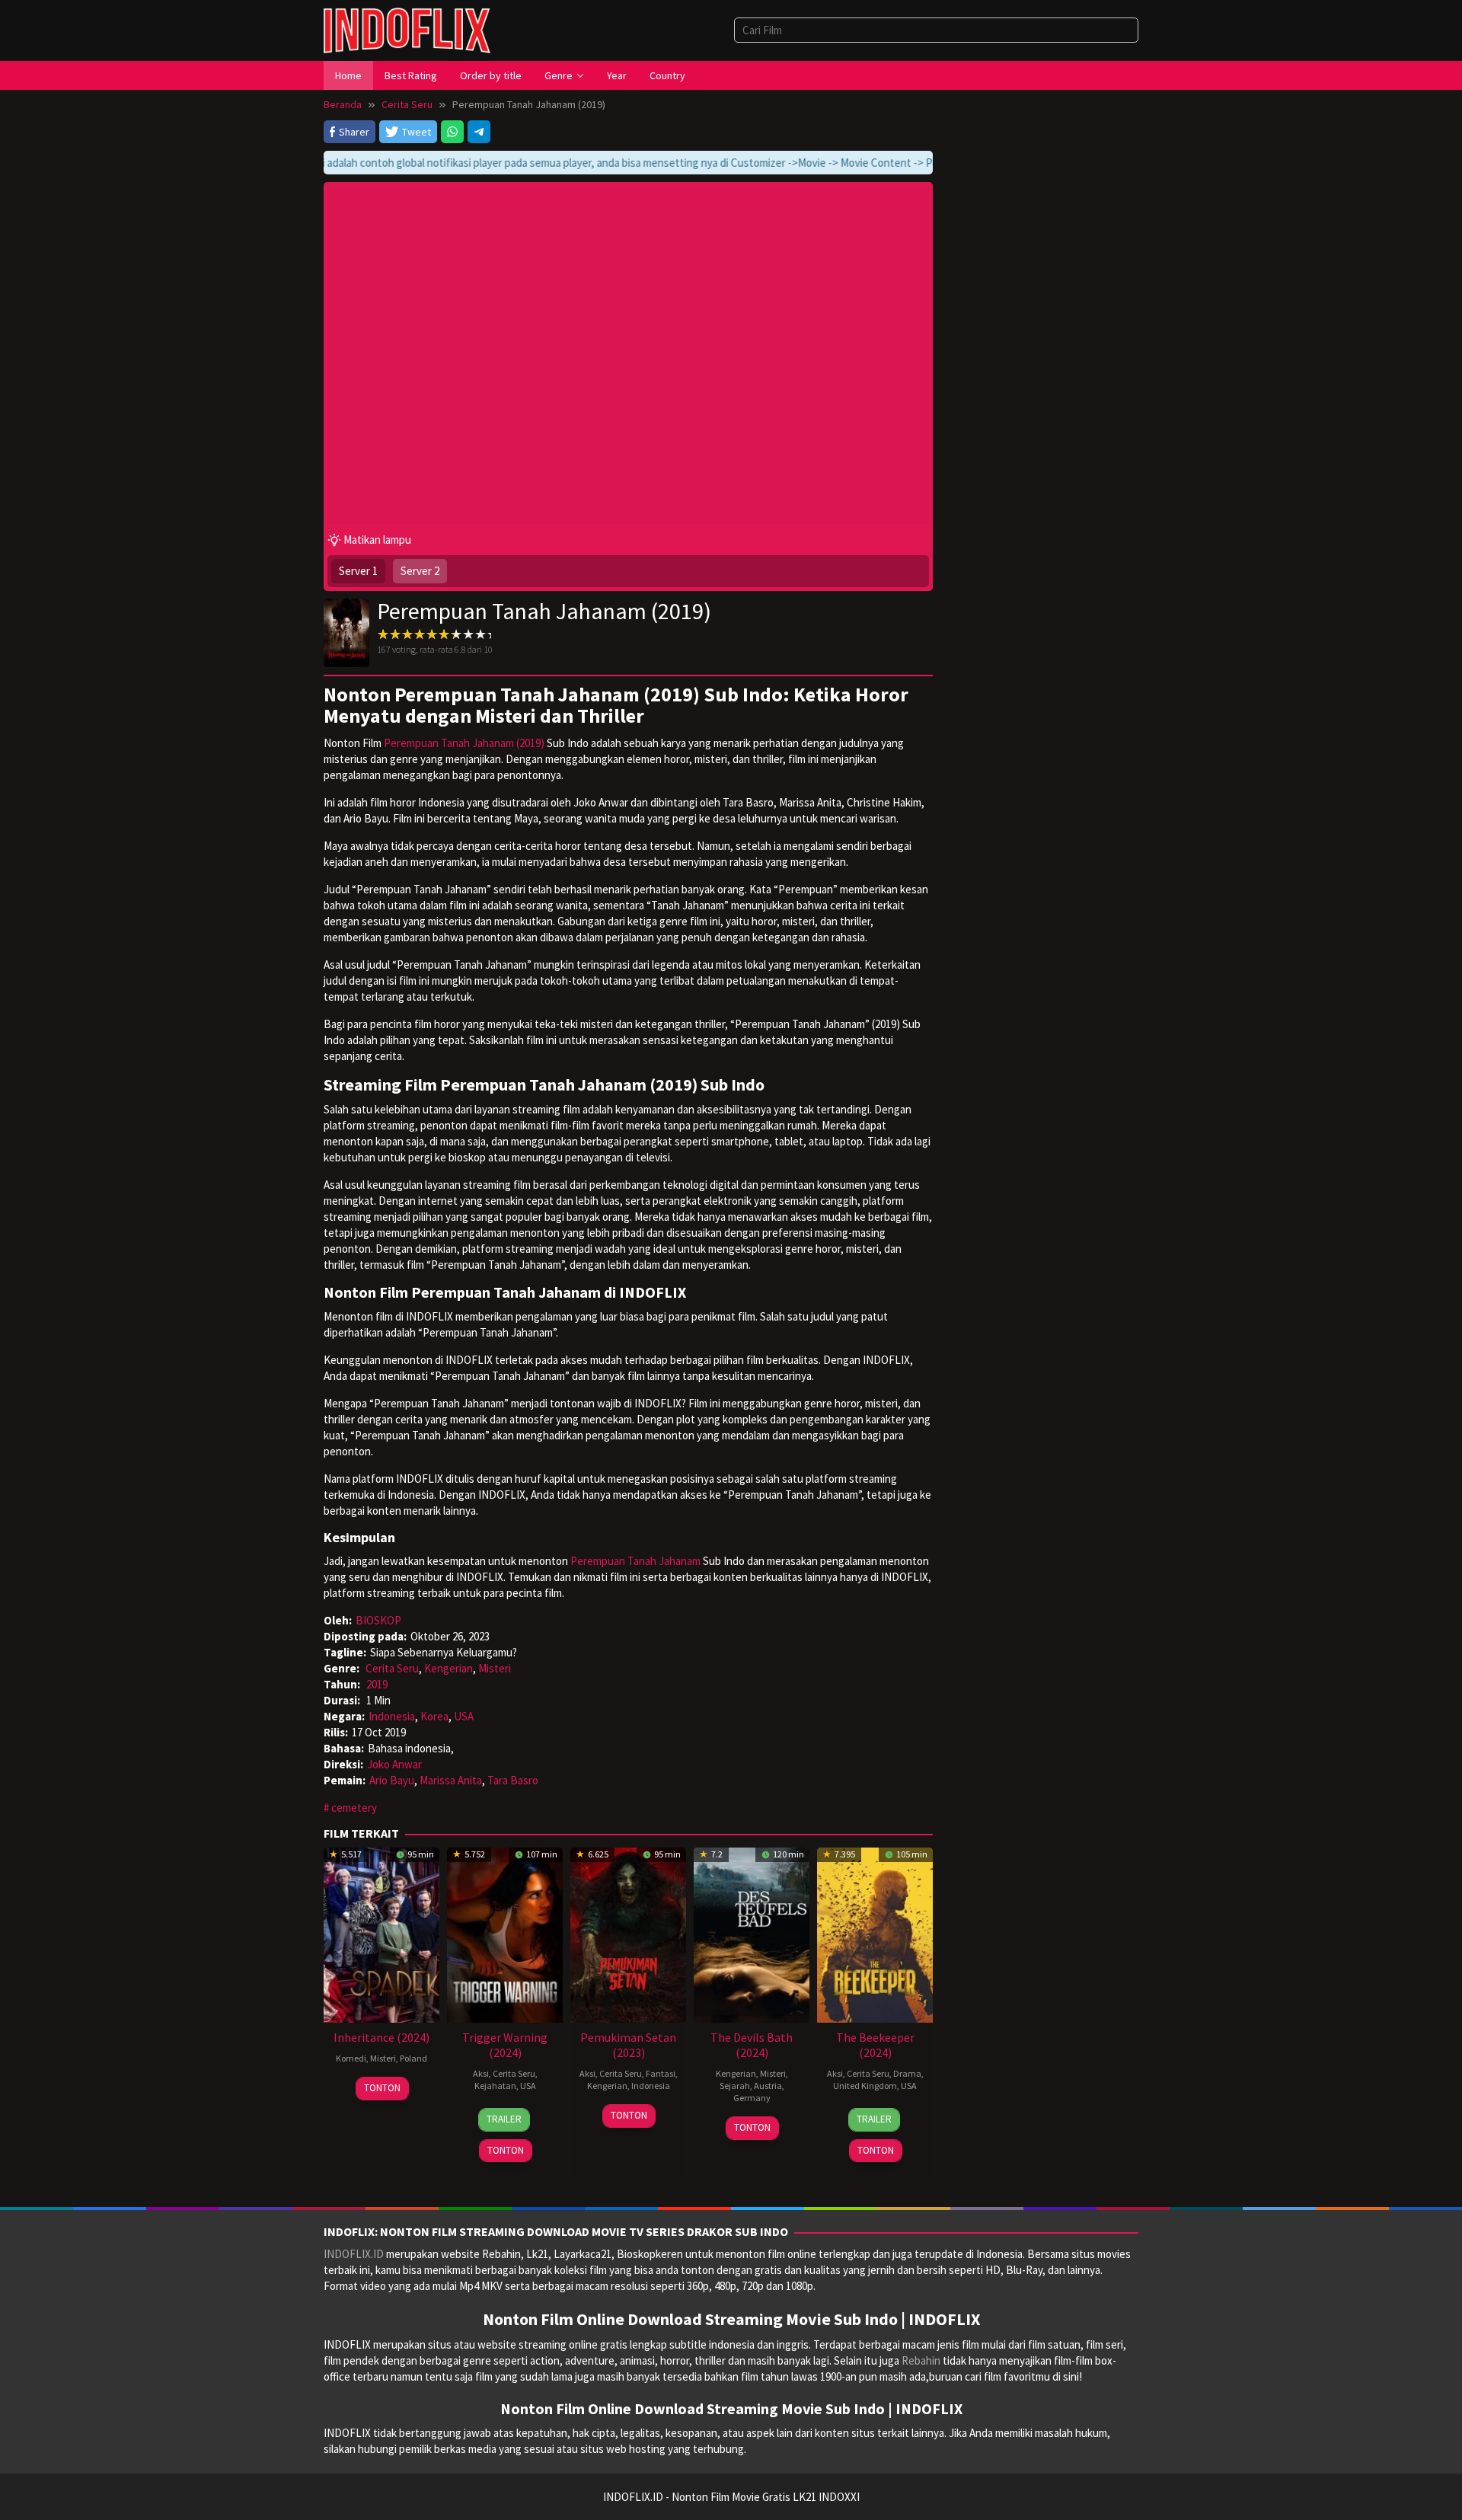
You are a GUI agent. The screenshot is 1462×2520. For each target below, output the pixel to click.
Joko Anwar (394, 1764)
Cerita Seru (392, 1668)
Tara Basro (513, 1780)
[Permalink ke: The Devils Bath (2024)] (752, 1934)
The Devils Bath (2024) (752, 2045)
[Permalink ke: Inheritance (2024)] (381, 1934)
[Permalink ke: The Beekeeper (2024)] (875, 1934)
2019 (377, 1684)
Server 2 (420, 571)
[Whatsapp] (452, 132)
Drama (907, 2073)
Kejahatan (495, 2086)
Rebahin (921, 2360)
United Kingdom (865, 2086)
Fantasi (661, 2073)
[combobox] (936, 30)
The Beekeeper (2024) (875, 2045)
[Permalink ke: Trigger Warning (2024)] (505, 1934)
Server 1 (358, 571)
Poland (413, 2058)
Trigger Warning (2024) (505, 2045)
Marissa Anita (451, 1780)
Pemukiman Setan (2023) (628, 2045)
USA (464, 1716)
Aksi (481, 2073)
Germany (752, 2098)
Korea (434, 1716)
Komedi (351, 2058)
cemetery (354, 1808)
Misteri (495, 1668)
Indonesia (392, 1716)
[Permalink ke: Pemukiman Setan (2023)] (628, 1934)
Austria (768, 2086)
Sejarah (735, 2086)
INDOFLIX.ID (354, 2254)
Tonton (382, 2088)
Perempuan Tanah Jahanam (635, 1561)
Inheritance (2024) (381, 2037)
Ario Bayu (392, 1780)
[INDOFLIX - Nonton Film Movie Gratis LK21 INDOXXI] (407, 29)
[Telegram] (479, 132)
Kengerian (448, 1668)
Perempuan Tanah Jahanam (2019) (464, 743)
